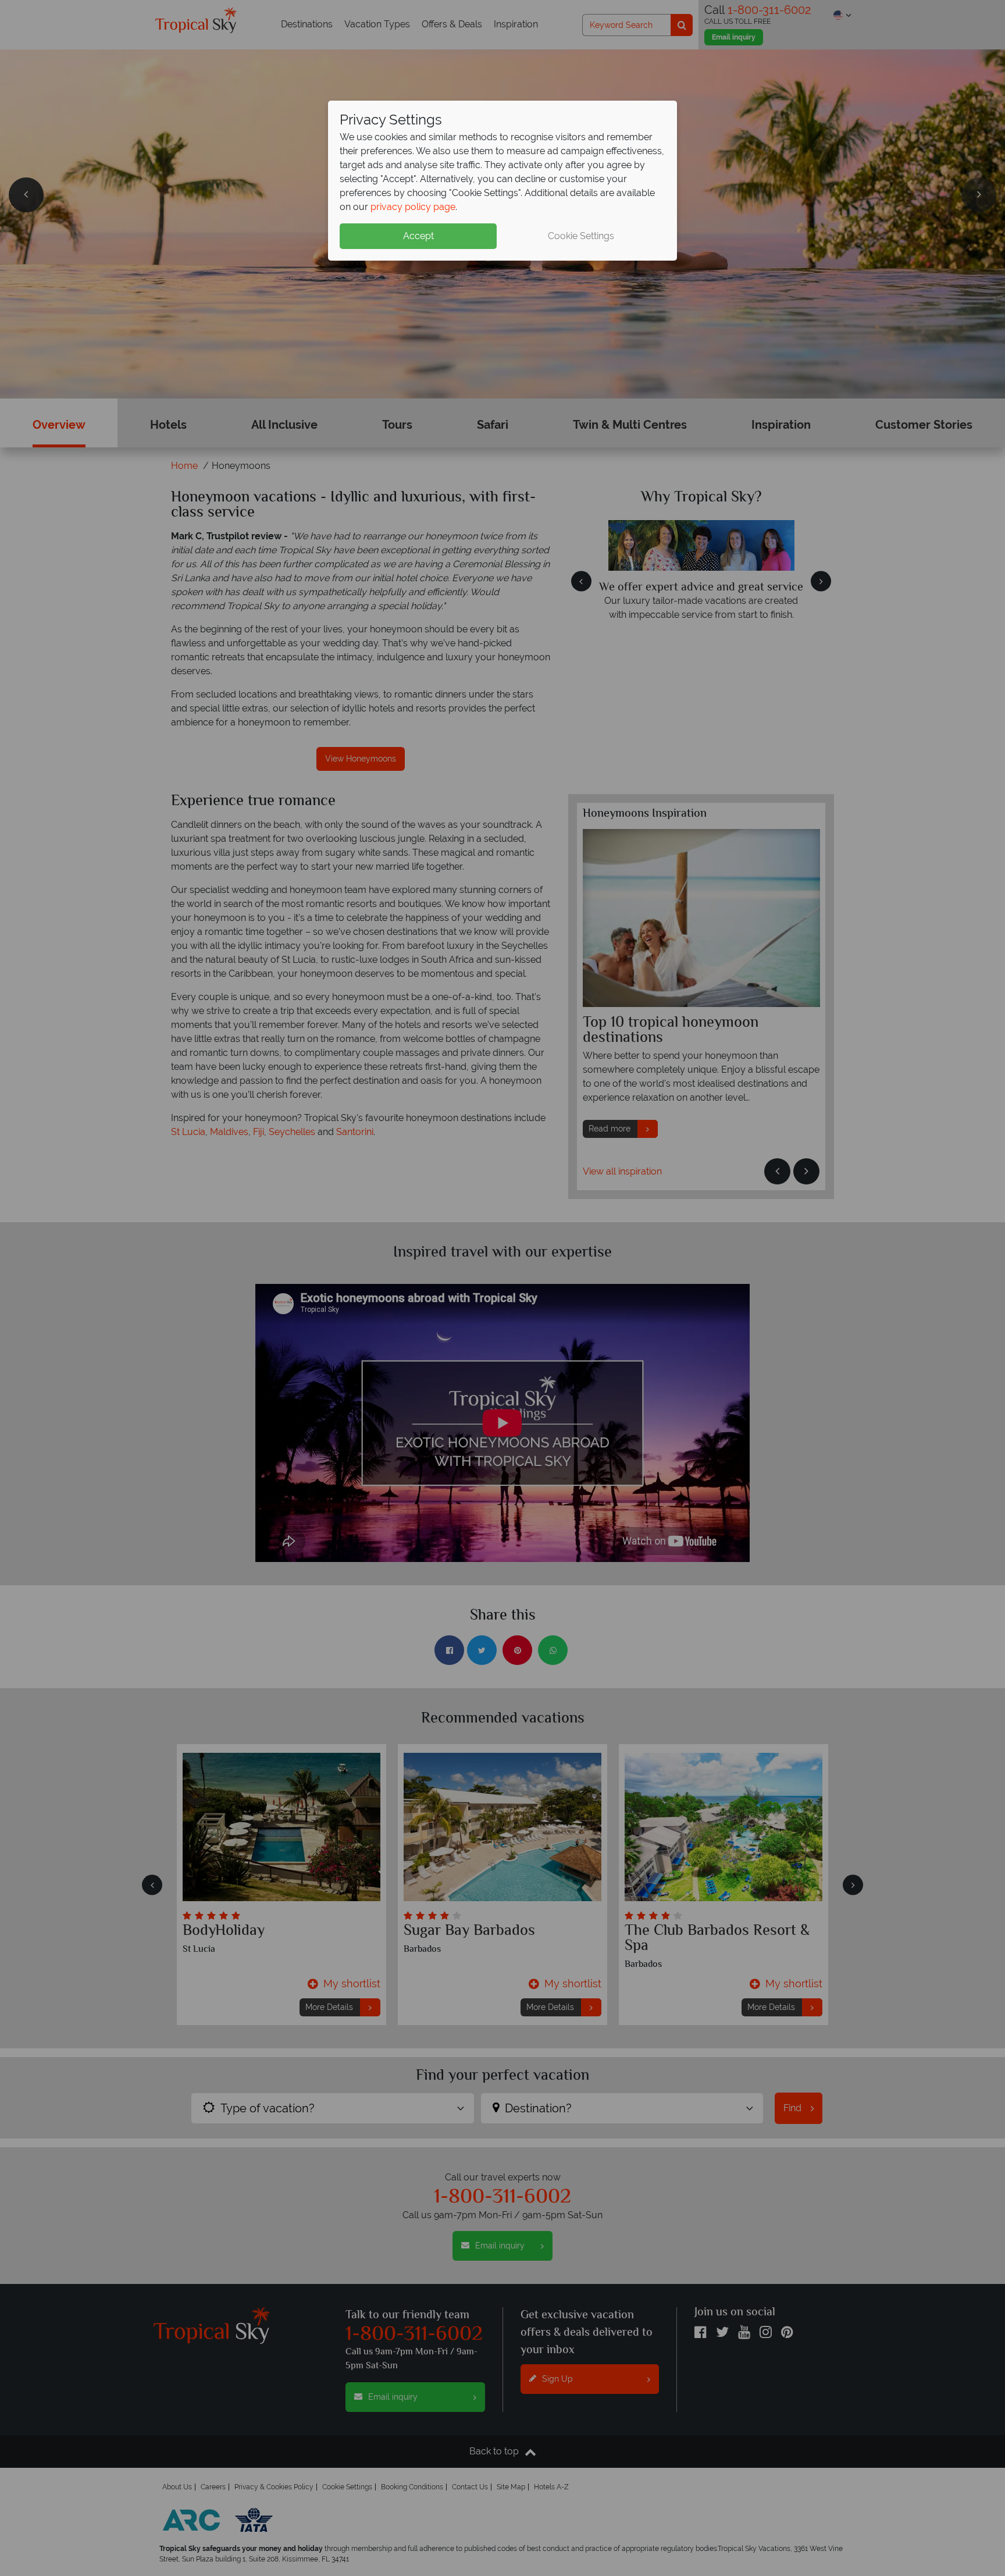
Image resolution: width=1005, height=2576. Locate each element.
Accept (418, 236)
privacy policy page (413, 207)
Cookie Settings (581, 236)
